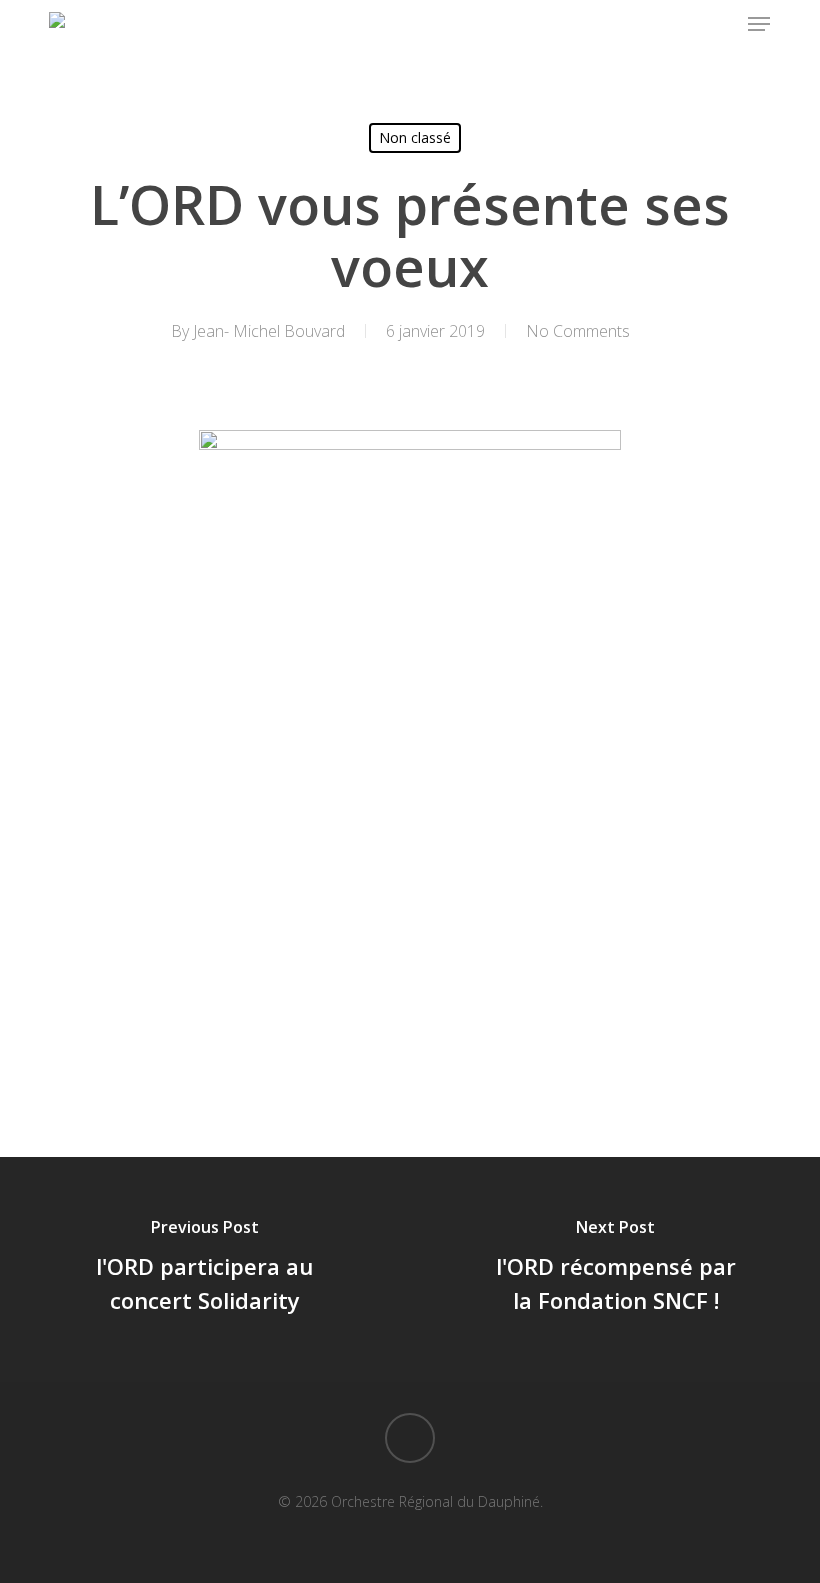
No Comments (578, 331)
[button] (759, 24)
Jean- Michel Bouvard (269, 331)
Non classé (415, 137)
